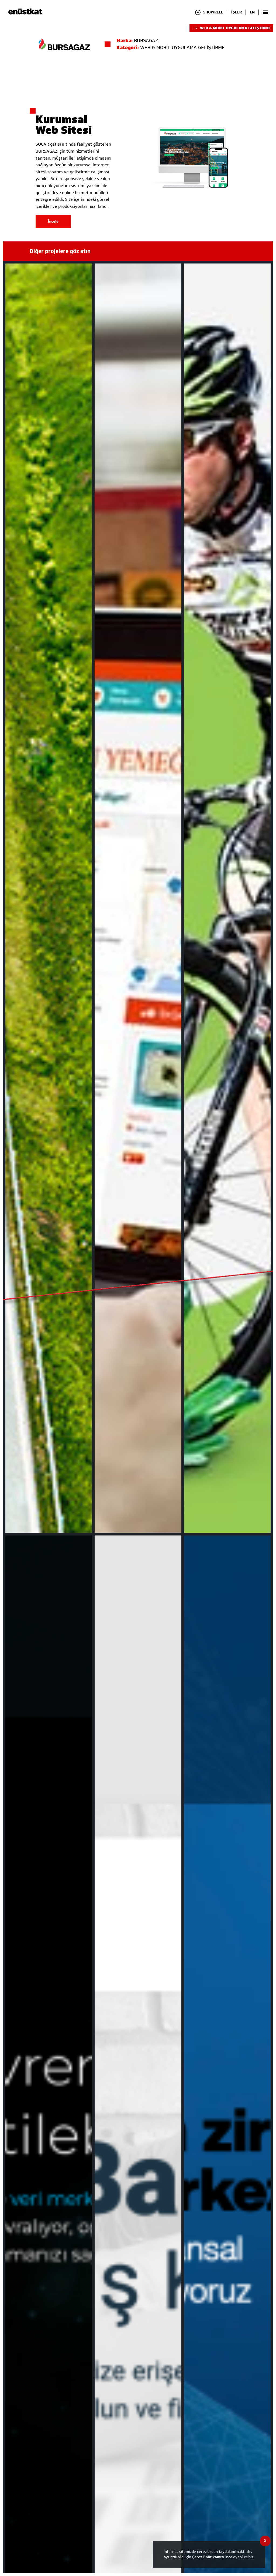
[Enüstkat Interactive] (25, 14)
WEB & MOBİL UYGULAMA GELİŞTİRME (235, 28)
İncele (53, 221)
